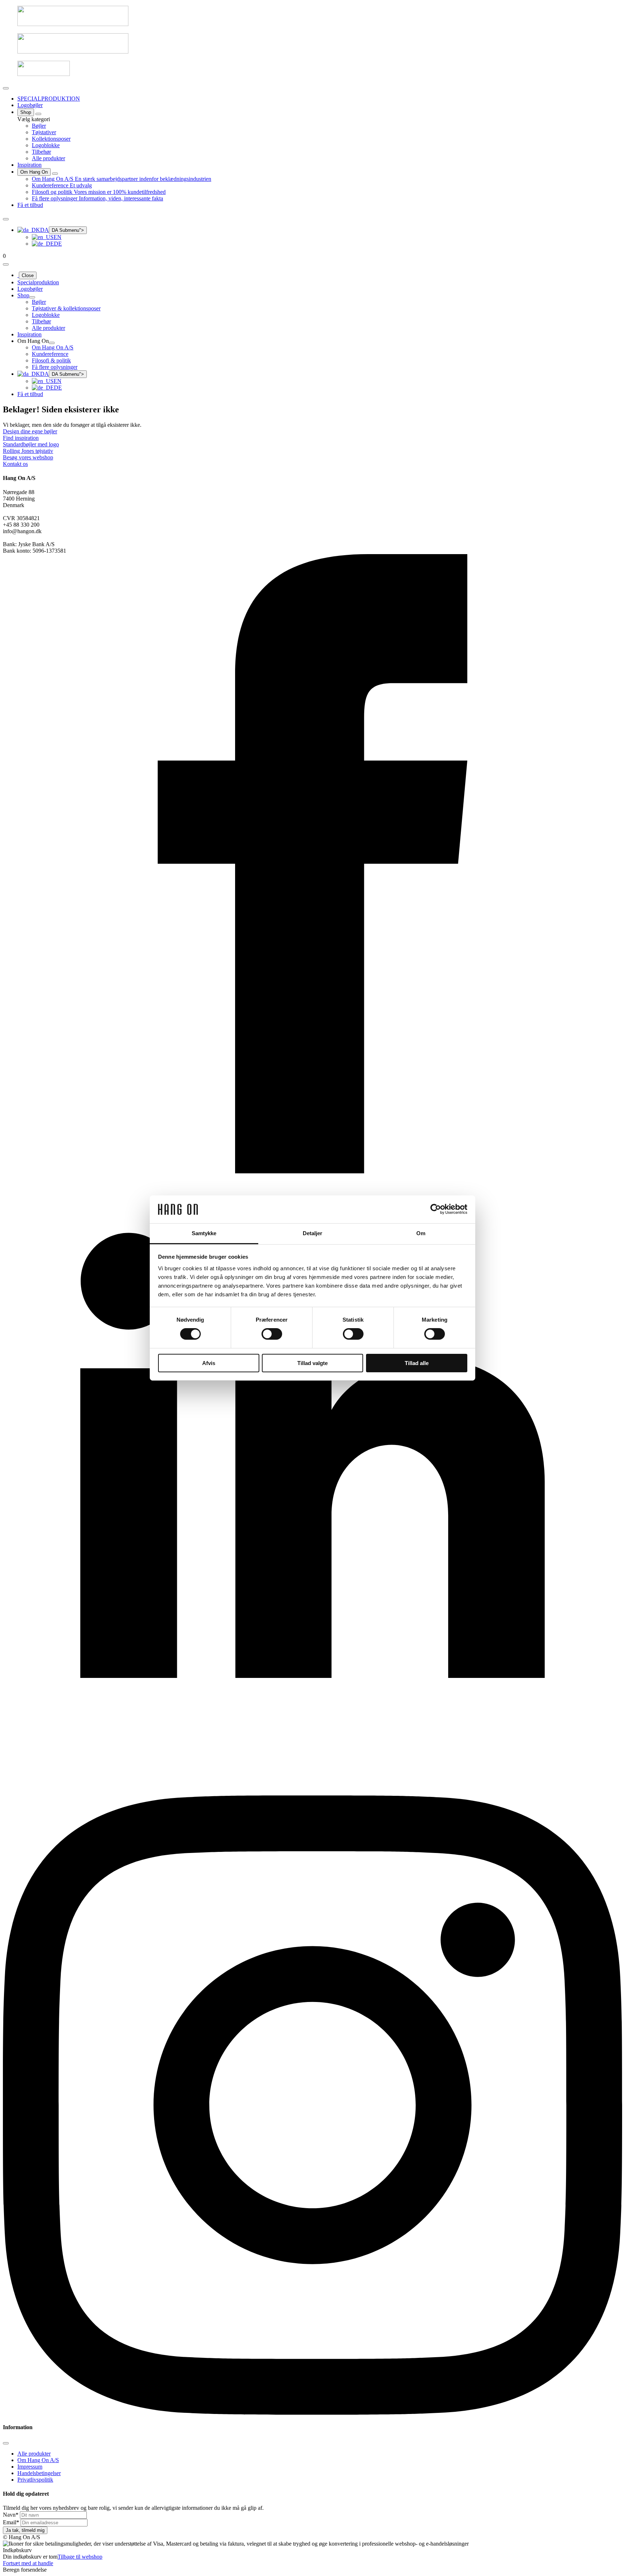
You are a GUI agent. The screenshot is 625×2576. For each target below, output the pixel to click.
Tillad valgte (312, 1363)
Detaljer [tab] (313, 1233)
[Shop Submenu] (38, 114)
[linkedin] (312, 1792)
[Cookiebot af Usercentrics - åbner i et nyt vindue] (436, 1209)
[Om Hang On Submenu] (55, 174)
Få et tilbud (30, 205)
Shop (26, 112)
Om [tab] (421, 1233)
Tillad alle (417, 1363)
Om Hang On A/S (38, 2460)
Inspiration (29, 165)
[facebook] (312, 1171)
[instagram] (312, 2413)
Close (28, 275)
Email (11, 2522)
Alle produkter (34, 2454)
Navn (11, 2515)
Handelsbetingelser (39, 2473)
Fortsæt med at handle (28, 2563)
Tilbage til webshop (80, 2557)
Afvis (209, 1363)
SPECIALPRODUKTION (49, 99)
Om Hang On (34, 172)
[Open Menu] (6, 88)
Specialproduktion (38, 282)
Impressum (30, 2467)
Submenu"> (68, 230)
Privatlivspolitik (35, 2480)
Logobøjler (30, 105)
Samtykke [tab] (204, 1233)
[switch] (272, 1334)
